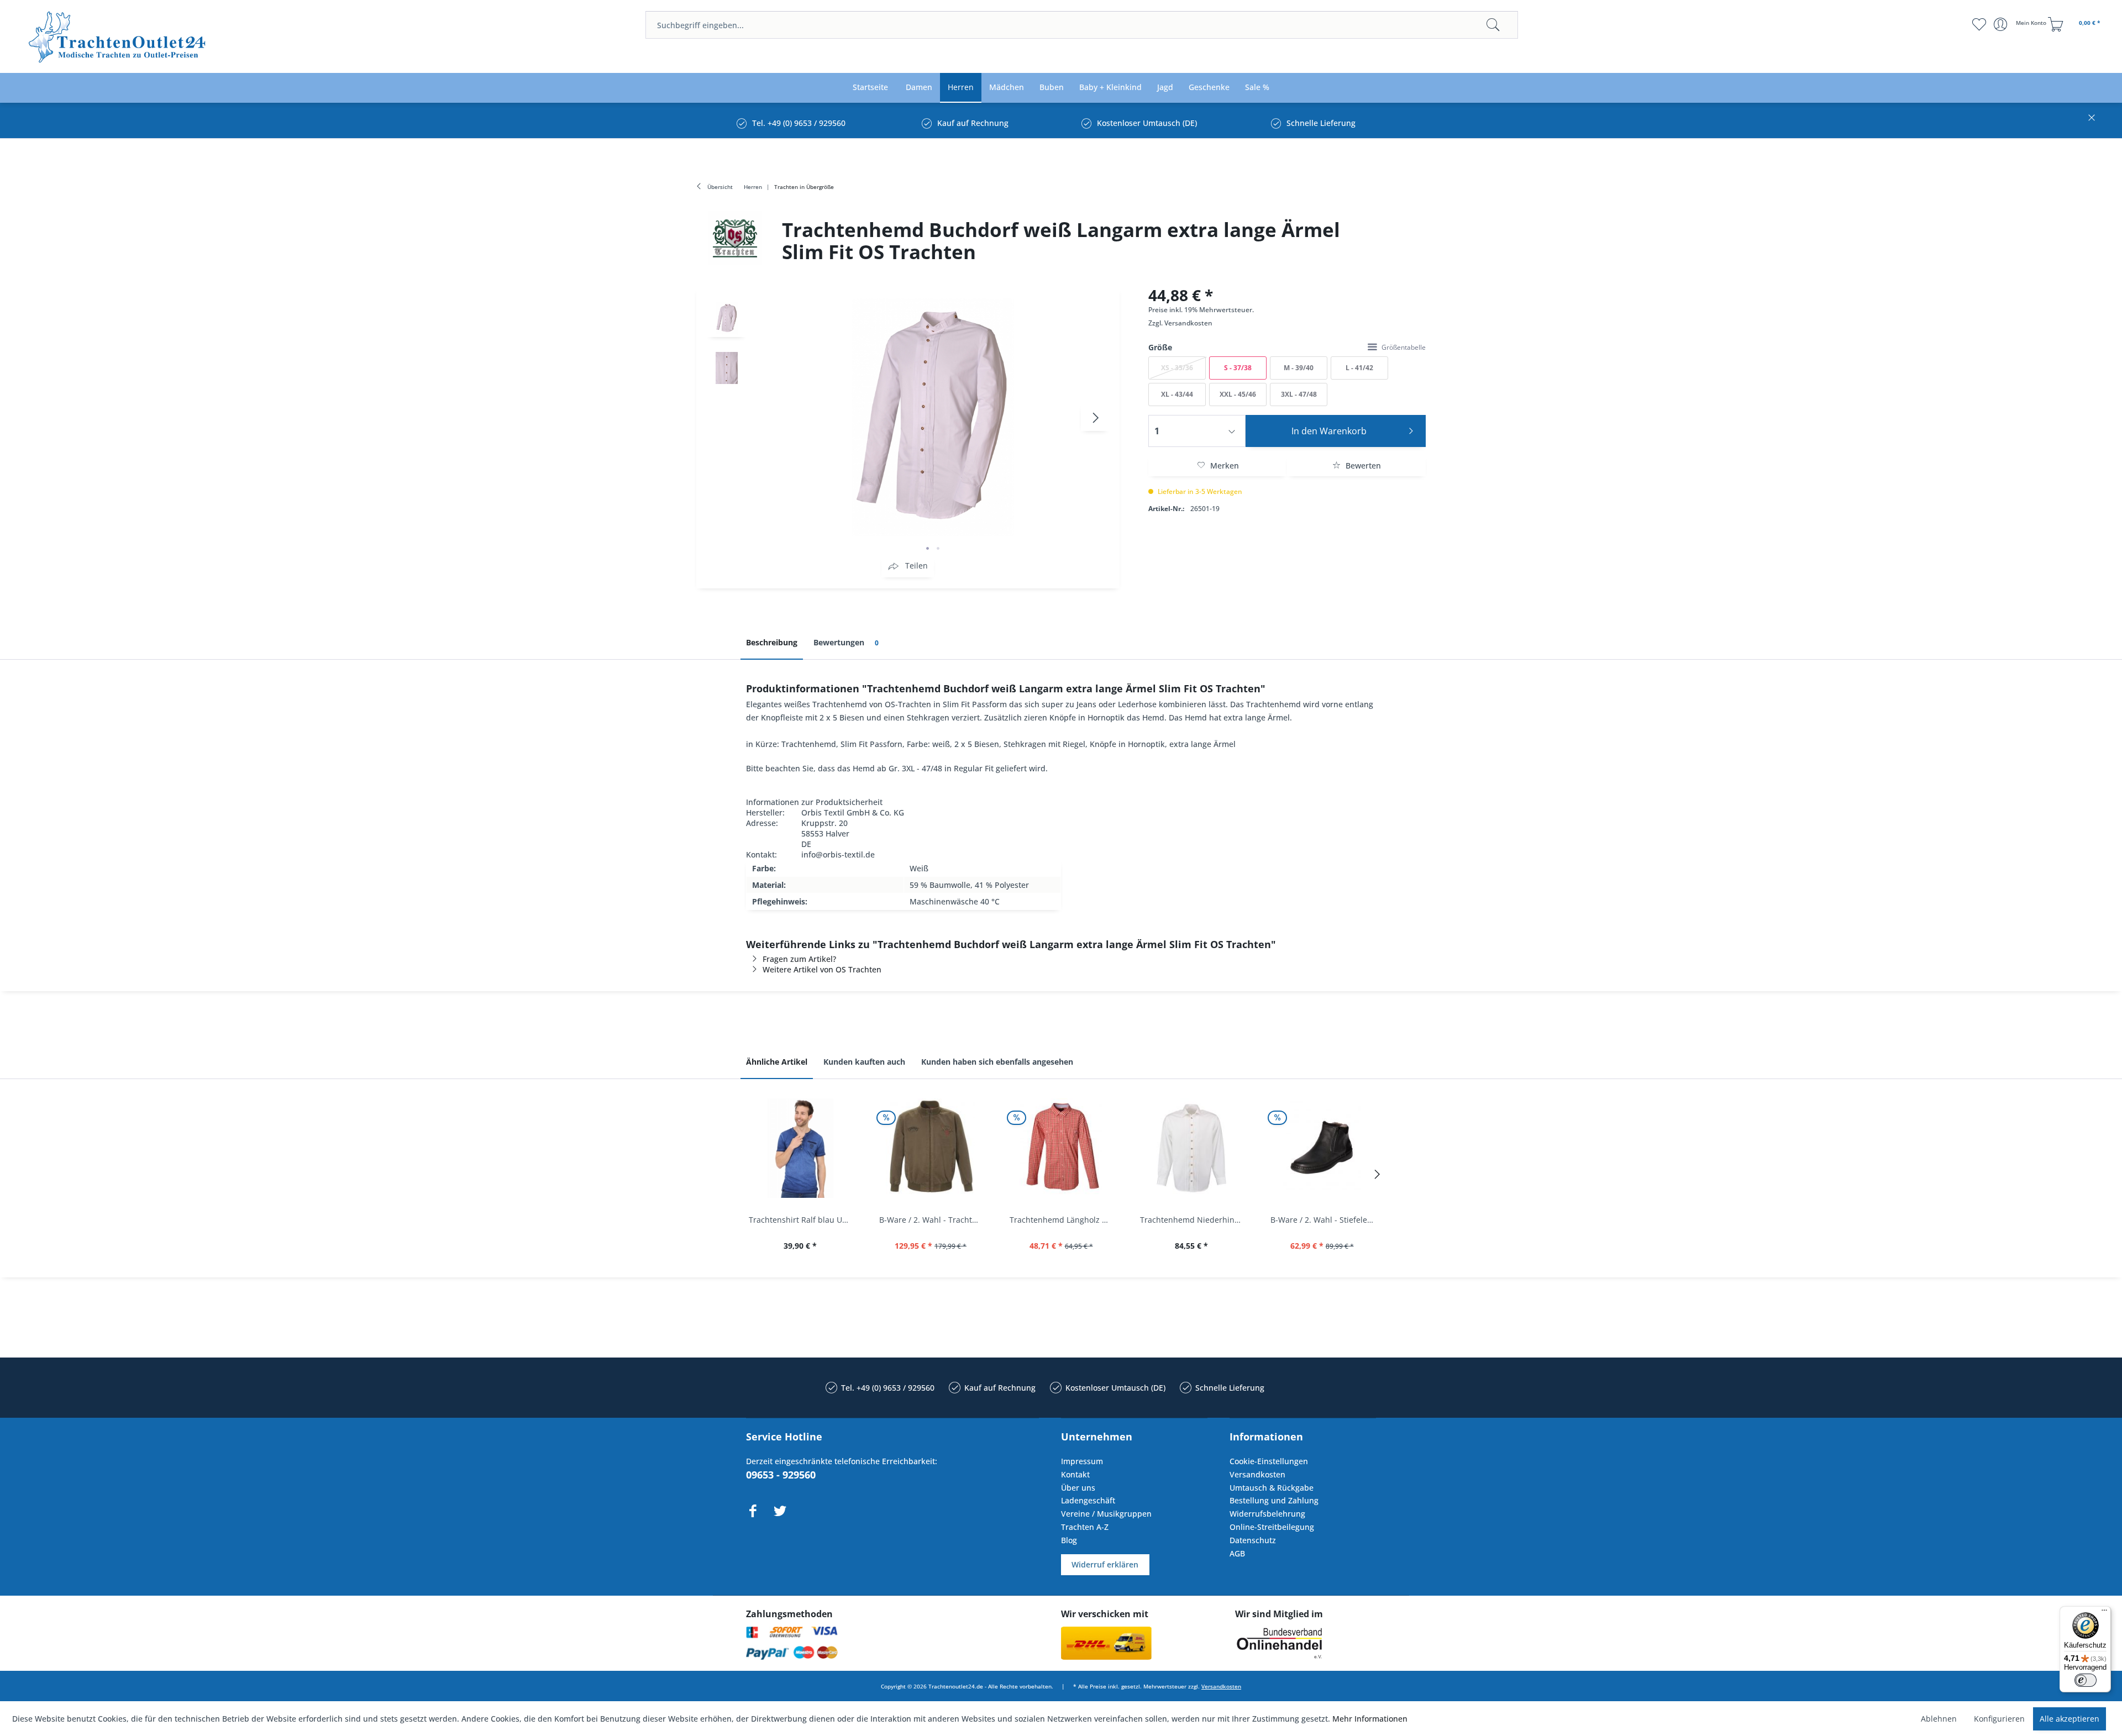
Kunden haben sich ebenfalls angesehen (997, 1062)
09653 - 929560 (781, 1475)
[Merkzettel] (1979, 24)
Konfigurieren (1999, 1719)
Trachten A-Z (1085, 1527)
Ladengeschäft (1088, 1500)
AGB (1237, 1553)
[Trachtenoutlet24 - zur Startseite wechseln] (118, 37)
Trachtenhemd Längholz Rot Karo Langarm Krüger (1064, 1220)
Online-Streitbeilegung (1272, 1527)
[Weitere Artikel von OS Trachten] (735, 238)
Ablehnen (1939, 1719)
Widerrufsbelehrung (1267, 1514)
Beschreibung (772, 642)
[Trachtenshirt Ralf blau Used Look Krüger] (800, 1148)
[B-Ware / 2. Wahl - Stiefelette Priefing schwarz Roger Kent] (1322, 1148)
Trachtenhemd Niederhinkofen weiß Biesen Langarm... (1194, 1220)
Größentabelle (1404, 347)
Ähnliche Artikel (777, 1062)
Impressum (1082, 1461)
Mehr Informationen (1370, 1719)
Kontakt (1075, 1474)
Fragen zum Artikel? (799, 959)
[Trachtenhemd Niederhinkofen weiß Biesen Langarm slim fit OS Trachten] (1191, 1148)
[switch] (2086, 1680)
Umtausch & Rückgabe (1272, 1488)
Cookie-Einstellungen (1269, 1461)
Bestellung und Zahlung (1274, 1500)
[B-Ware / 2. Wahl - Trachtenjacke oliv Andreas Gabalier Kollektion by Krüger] (931, 1148)
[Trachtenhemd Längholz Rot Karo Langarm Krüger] (1061, 1148)
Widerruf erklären (1105, 1564)
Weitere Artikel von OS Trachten (822, 969)
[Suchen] (1493, 25)
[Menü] (2104, 1613)
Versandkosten (1188, 323)
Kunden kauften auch (864, 1062)
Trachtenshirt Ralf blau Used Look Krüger (803, 1220)
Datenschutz (1253, 1540)
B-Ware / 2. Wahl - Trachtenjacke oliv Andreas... (933, 1220)
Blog (1069, 1540)
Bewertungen (846, 642)
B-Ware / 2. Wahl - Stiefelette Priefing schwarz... (1325, 1220)
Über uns (1078, 1488)
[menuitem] (1082, 25)
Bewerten (1362, 465)
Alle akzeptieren (2070, 1719)
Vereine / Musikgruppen (1106, 1514)
